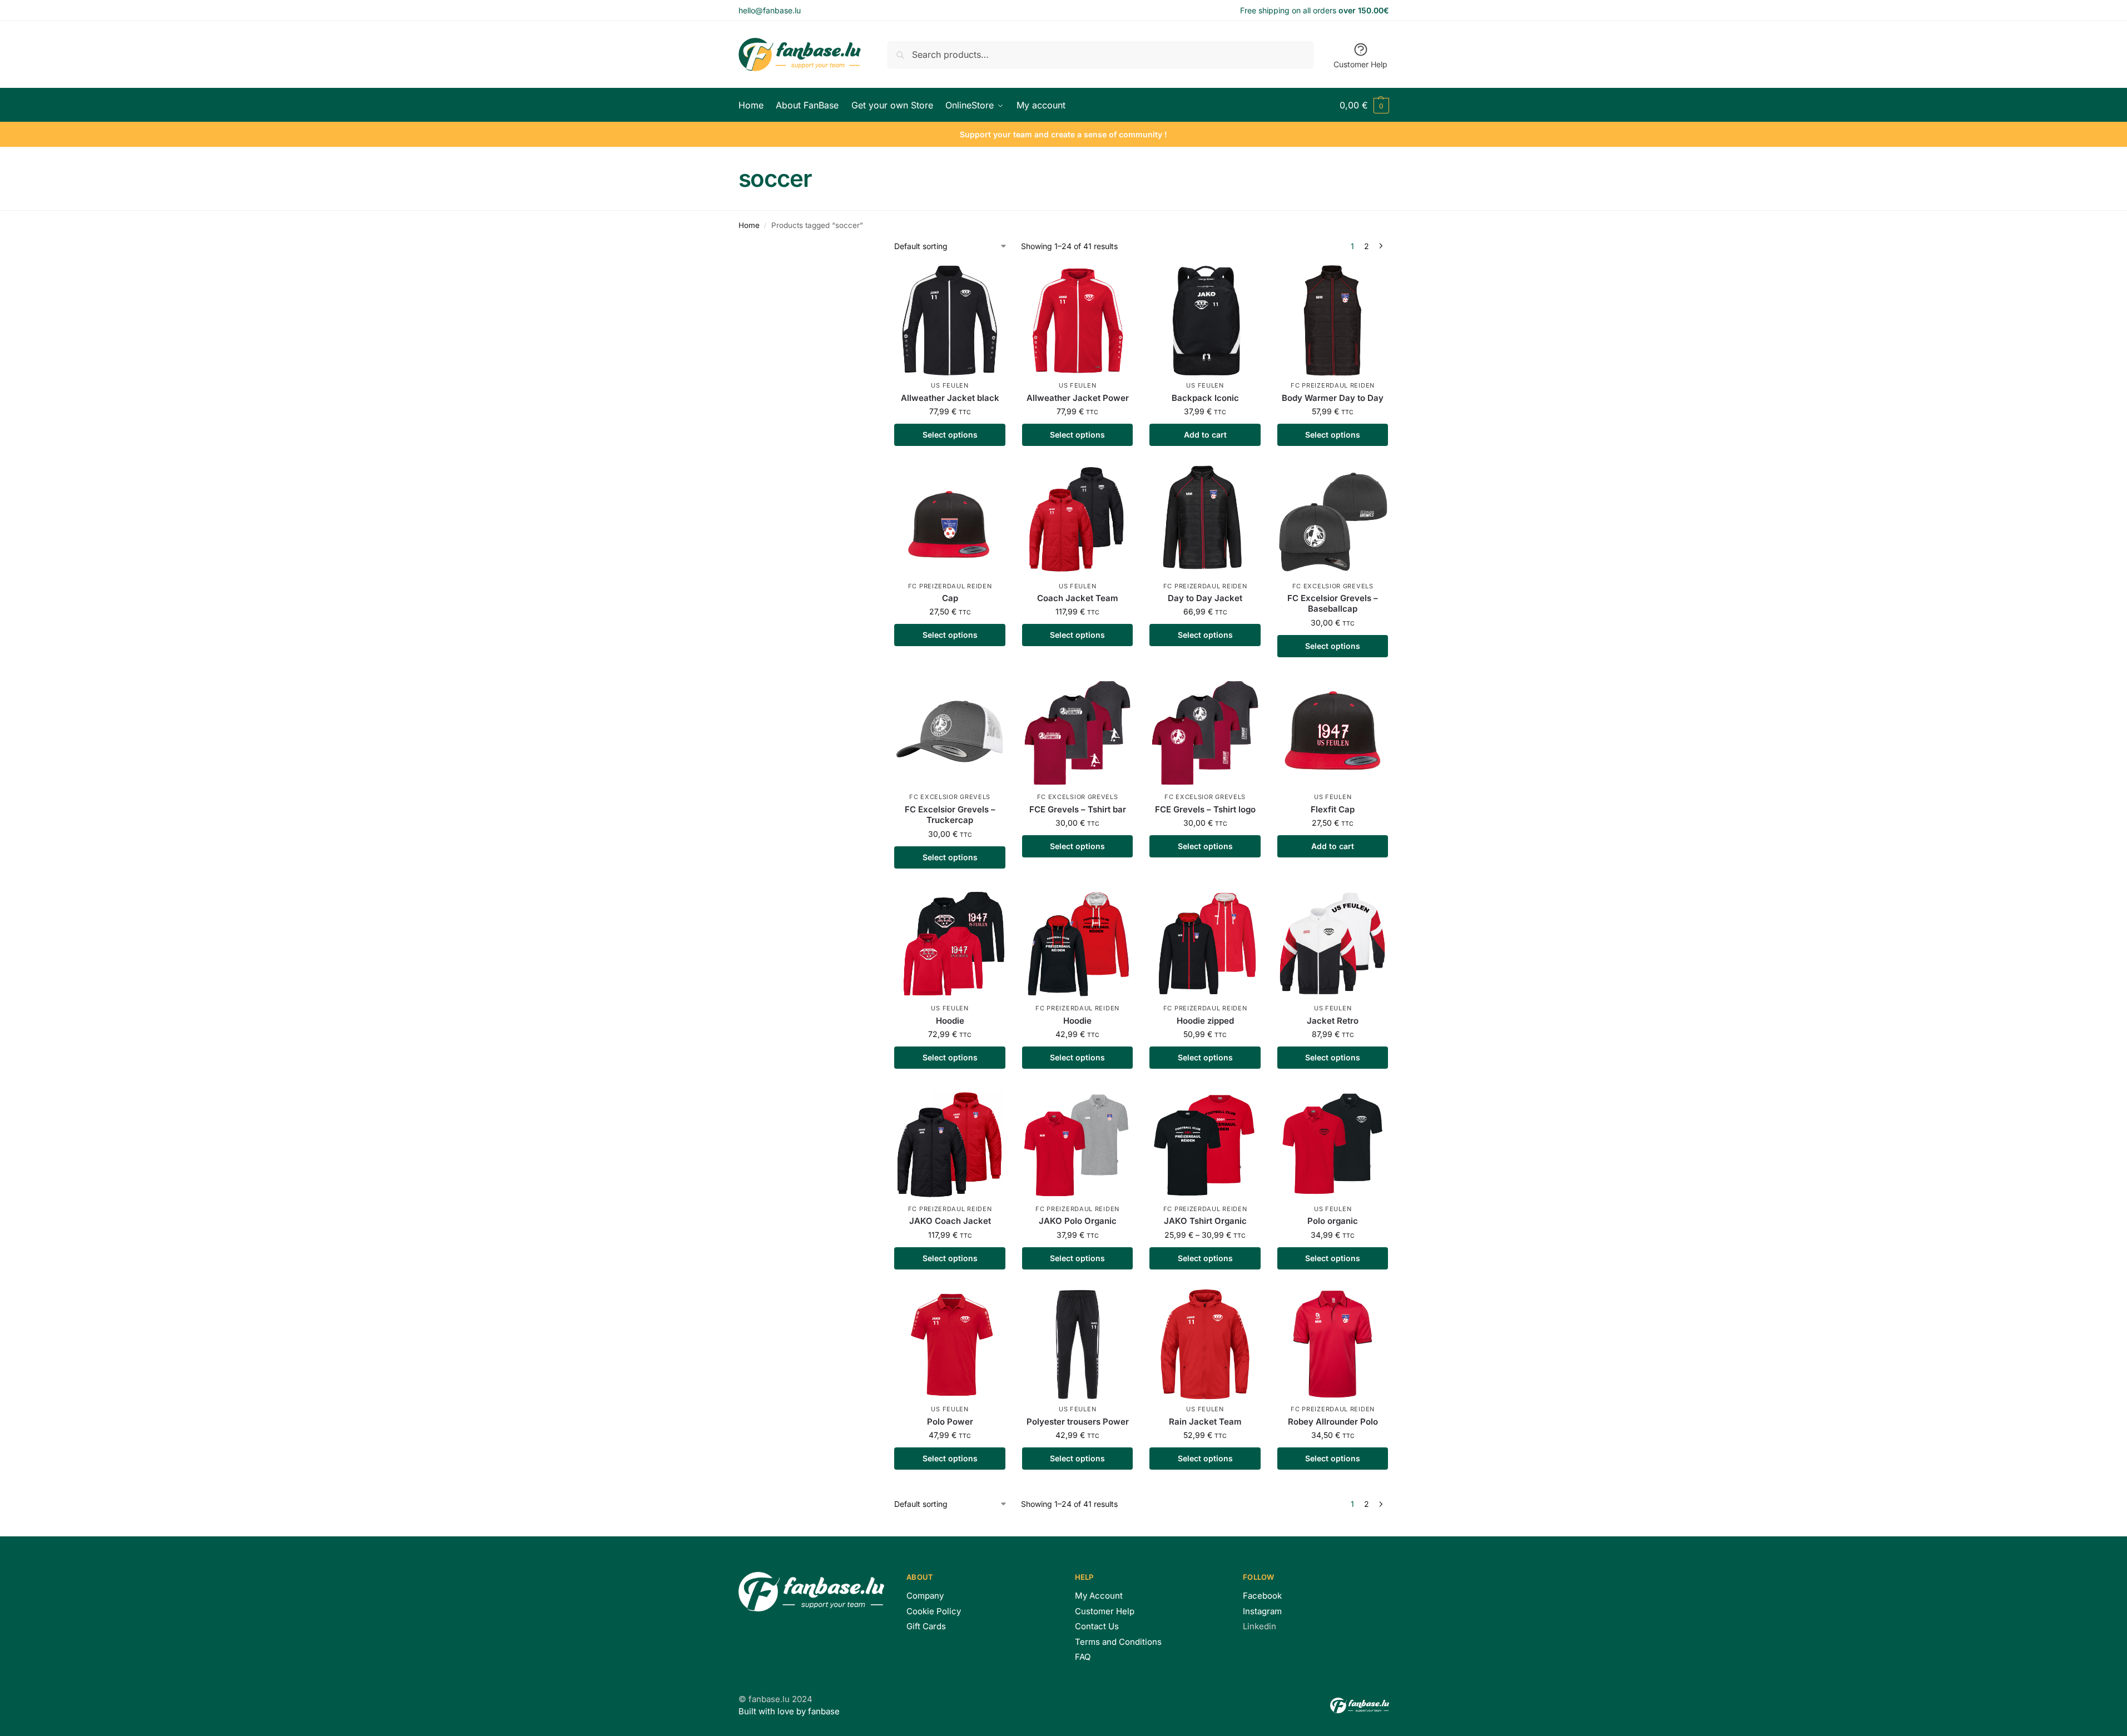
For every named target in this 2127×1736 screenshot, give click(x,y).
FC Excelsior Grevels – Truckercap (950, 815)
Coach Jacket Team (1078, 598)
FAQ (1083, 1657)
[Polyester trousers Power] (1078, 1345)
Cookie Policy (934, 1611)
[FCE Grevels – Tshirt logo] (1205, 732)
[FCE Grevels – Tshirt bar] (1078, 732)
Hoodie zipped (1205, 1021)
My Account (1099, 1596)
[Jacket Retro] (1333, 944)
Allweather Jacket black (950, 398)
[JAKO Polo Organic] (1078, 1144)
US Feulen (950, 385)
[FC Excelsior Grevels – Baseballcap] (1333, 521)
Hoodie (950, 1021)
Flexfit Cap (1333, 809)
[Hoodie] (950, 944)
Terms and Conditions (1118, 1642)
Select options (950, 435)
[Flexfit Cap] (1333, 732)
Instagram (1262, 1611)
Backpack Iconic (1205, 398)
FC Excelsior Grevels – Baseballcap (1333, 604)
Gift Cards (926, 1626)
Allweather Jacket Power (1078, 398)
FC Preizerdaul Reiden (1333, 385)
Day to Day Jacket (1205, 598)
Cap (950, 598)
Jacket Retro (1333, 1021)
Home (749, 225)
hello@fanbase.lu (770, 10)
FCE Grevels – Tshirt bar (1078, 809)
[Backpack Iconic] (1205, 321)
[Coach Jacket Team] (1078, 521)
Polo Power (950, 1422)
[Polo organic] (1333, 1144)
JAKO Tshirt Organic (1205, 1221)
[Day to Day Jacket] (1205, 521)
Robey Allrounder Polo (1333, 1422)
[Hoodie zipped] (1205, 944)
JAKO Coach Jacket (950, 1221)
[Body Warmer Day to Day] (1333, 321)
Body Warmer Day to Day (1333, 398)
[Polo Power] (950, 1345)
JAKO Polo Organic (1078, 1221)
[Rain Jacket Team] (1205, 1345)
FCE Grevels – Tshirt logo (1205, 809)
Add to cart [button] (1205, 435)
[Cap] (950, 521)
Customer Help (1360, 64)
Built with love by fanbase (789, 1711)
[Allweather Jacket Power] (1078, 321)
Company (925, 1596)
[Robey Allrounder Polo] (1333, 1345)
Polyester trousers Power (1078, 1422)
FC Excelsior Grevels (1333, 586)
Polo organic (1333, 1221)
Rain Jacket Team (1205, 1422)
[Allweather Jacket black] (950, 321)
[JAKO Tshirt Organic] (1205, 1144)
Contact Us (1097, 1626)
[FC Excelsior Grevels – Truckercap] (950, 732)
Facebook (1262, 1596)
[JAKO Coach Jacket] (950, 1144)
